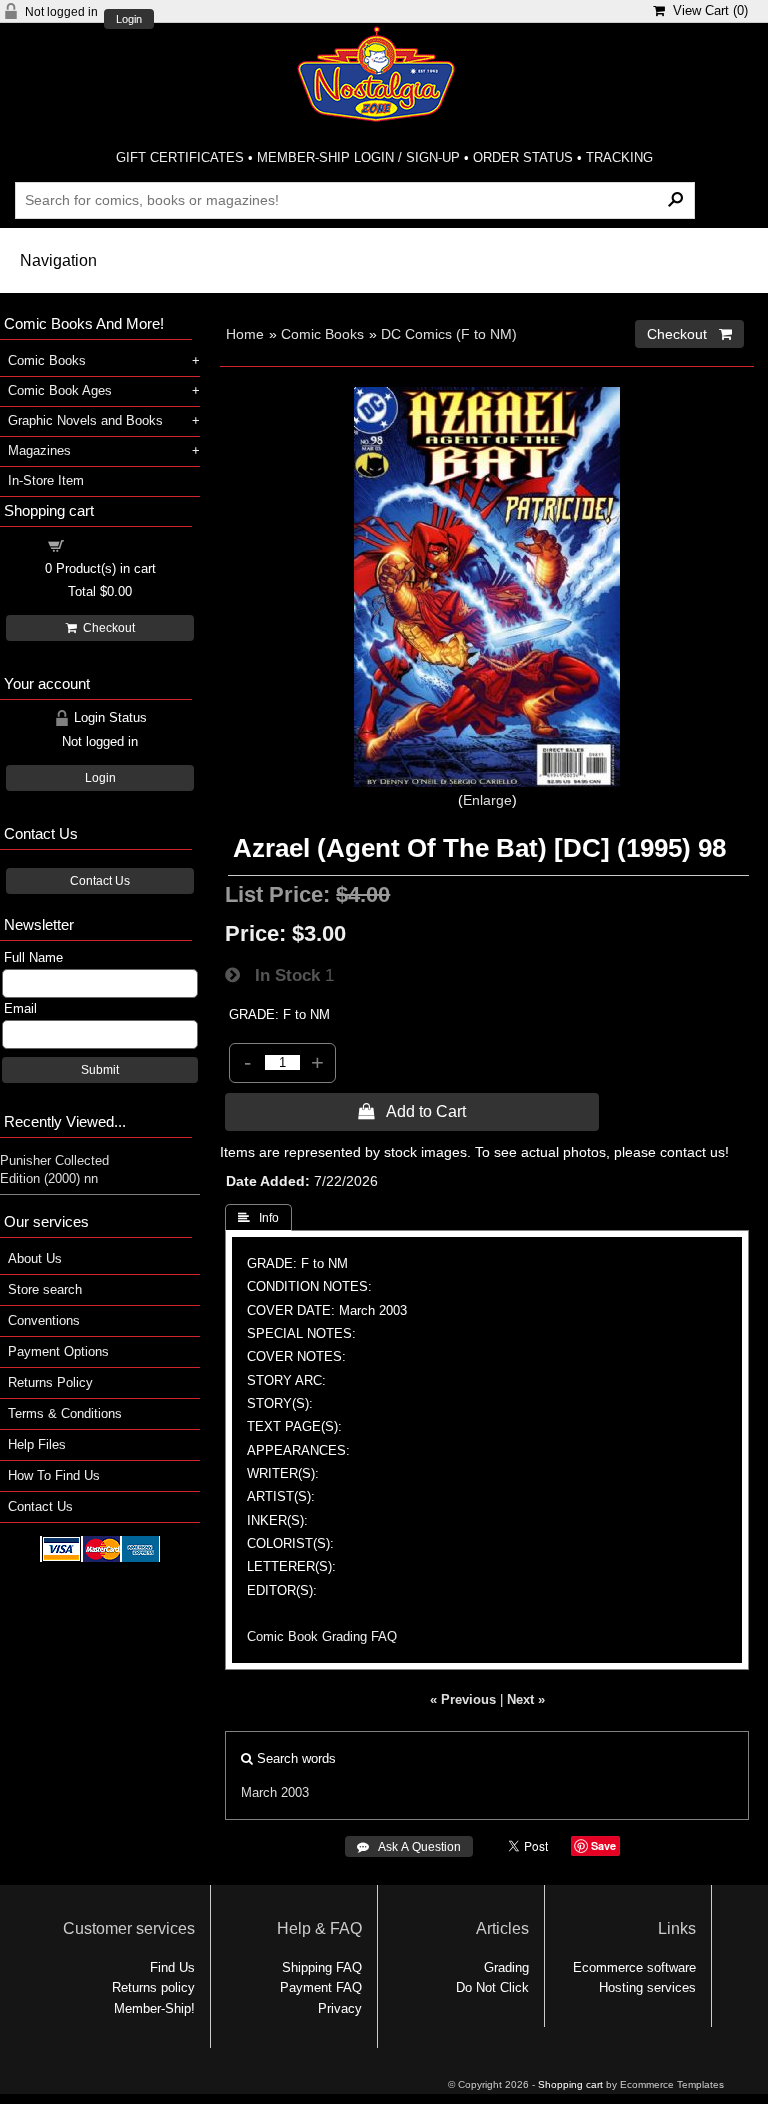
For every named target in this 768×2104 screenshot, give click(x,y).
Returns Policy (50, 1382)
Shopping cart (112, 544)
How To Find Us (54, 1475)
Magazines (39, 450)
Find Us (172, 1967)
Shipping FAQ (322, 1967)
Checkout (106, 628)
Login (129, 19)
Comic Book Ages (60, 390)
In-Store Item (46, 480)
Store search (45, 1289)
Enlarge (487, 800)
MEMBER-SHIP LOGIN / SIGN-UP (358, 157)
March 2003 (275, 1792)
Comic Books (322, 334)
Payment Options (58, 1351)
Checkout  (689, 334)
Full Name (33, 957)
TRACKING (619, 157)
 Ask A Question (409, 1847)
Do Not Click (492, 1987)
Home (245, 334)
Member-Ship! (154, 2008)
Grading (506, 1967)
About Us (35, 1258)
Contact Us (100, 881)
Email (20, 1008)
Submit (100, 1070)
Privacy (340, 2008)
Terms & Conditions (65, 1413)
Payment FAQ (321, 1987)
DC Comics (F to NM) (449, 334)
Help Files (37, 1444)
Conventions (44, 1320)
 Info (258, 1218)
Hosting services (647, 1987)
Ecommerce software (634, 1967)
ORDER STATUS (523, 157)
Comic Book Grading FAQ (322, 1636)
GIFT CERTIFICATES (180, 157)
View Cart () (706, 10)
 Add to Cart (412, 1111)
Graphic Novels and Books (85, 420)
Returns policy (153, 1987)
